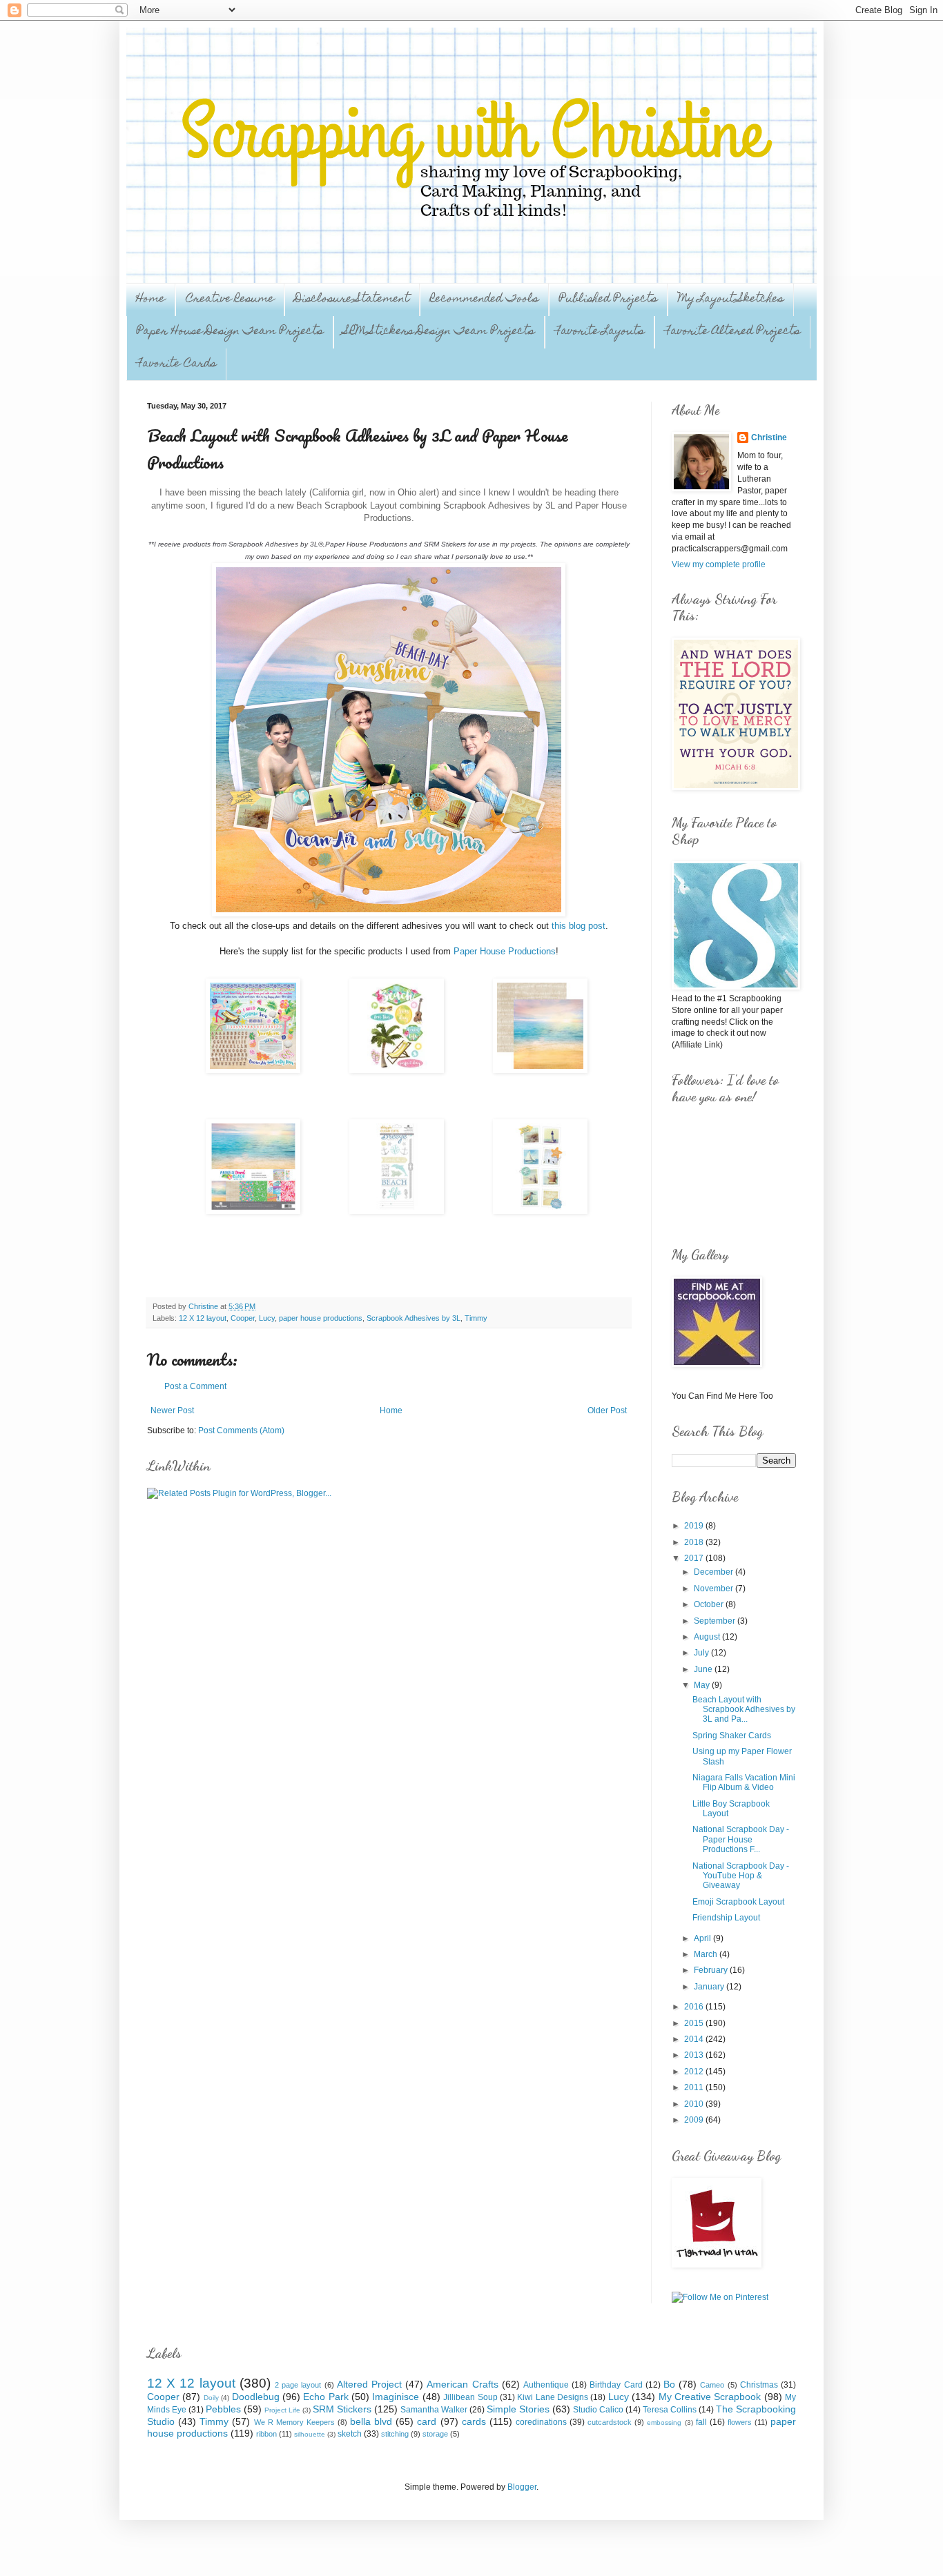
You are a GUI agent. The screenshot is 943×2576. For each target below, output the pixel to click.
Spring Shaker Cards (732, 1736)
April (703, 1938)
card (427, 2421)
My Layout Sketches (731, 299)
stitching (395, 2434)
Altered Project (369, 2384)
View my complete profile (719, 564)
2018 (695, 1542)
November (714, 1589)
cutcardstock (610, 2422)
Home (150, 299)
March (707, 1954)
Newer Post (172, 1410)
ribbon (266, 2434)
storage (435, 2434)
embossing (664, 2422)
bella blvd (371, 2421)
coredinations (541, 2422)
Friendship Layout (726, 1918)
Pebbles (223, 2409)
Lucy (267, 1318)
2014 (695, 2039)
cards (474, 2421)
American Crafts (462, 2384)
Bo (669, 2384)
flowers (740, 2422)
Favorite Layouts (600, 332)
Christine (769, 437)
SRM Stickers (342, 2409)
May (703, 1685)
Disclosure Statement (352, 299)
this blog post (577, 926)
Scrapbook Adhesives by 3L (414, 1318)
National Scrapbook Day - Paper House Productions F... (741, 1839)
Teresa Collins (670, 2410)
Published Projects (608, 299)
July (702, 1653)
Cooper (243, 1318)
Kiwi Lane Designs (553, 2397)
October (710, 1604)
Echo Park (325, 2397)
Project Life (282, 2410)
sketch (350, 2434)
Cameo (712, 2385)
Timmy (476, 1318)
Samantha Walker (434, 2410)
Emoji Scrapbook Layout (738, 1902)
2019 (695, 1526)
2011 (695, 2087)
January (710, 1987)
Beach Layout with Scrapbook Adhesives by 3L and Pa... (744, 1710)
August (708, 1637)
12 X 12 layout (203, 1318)
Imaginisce (396, 2397)
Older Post (607, 1410)
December (714, 1572)
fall (701, 2422)
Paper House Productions (505, 951)
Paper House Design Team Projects (230, 332)
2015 (695, 2023)
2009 (695, 2120)
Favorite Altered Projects (732, 332)
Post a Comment (195, 1386)
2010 (695, 2104)
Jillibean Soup (470, 2397)
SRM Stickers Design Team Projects (439, 332)
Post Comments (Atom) (241, 1430)
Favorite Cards (176, 364)
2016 (695, 2007)
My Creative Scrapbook (710, 2397)
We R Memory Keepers (294, 2422)
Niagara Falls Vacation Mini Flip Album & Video (744, 1782)
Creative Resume (230, 299)
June (704, 1669)
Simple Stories (518, 2409)
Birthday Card (616, 2385)
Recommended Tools (484, 299)
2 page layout (298, 2385)
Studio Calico (598, 2410)
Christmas (759, 2385)
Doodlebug (256, 2397)
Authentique (546, 2385)
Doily (211, 2398)
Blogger (522, 2487)
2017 (695, 1558)
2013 (695, 2055)
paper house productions (321, 1318)
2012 (695, 2072)
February (712, 1970)
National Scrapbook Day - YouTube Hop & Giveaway (741, 1876)
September (716, 1621)
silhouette (310, 2434)
